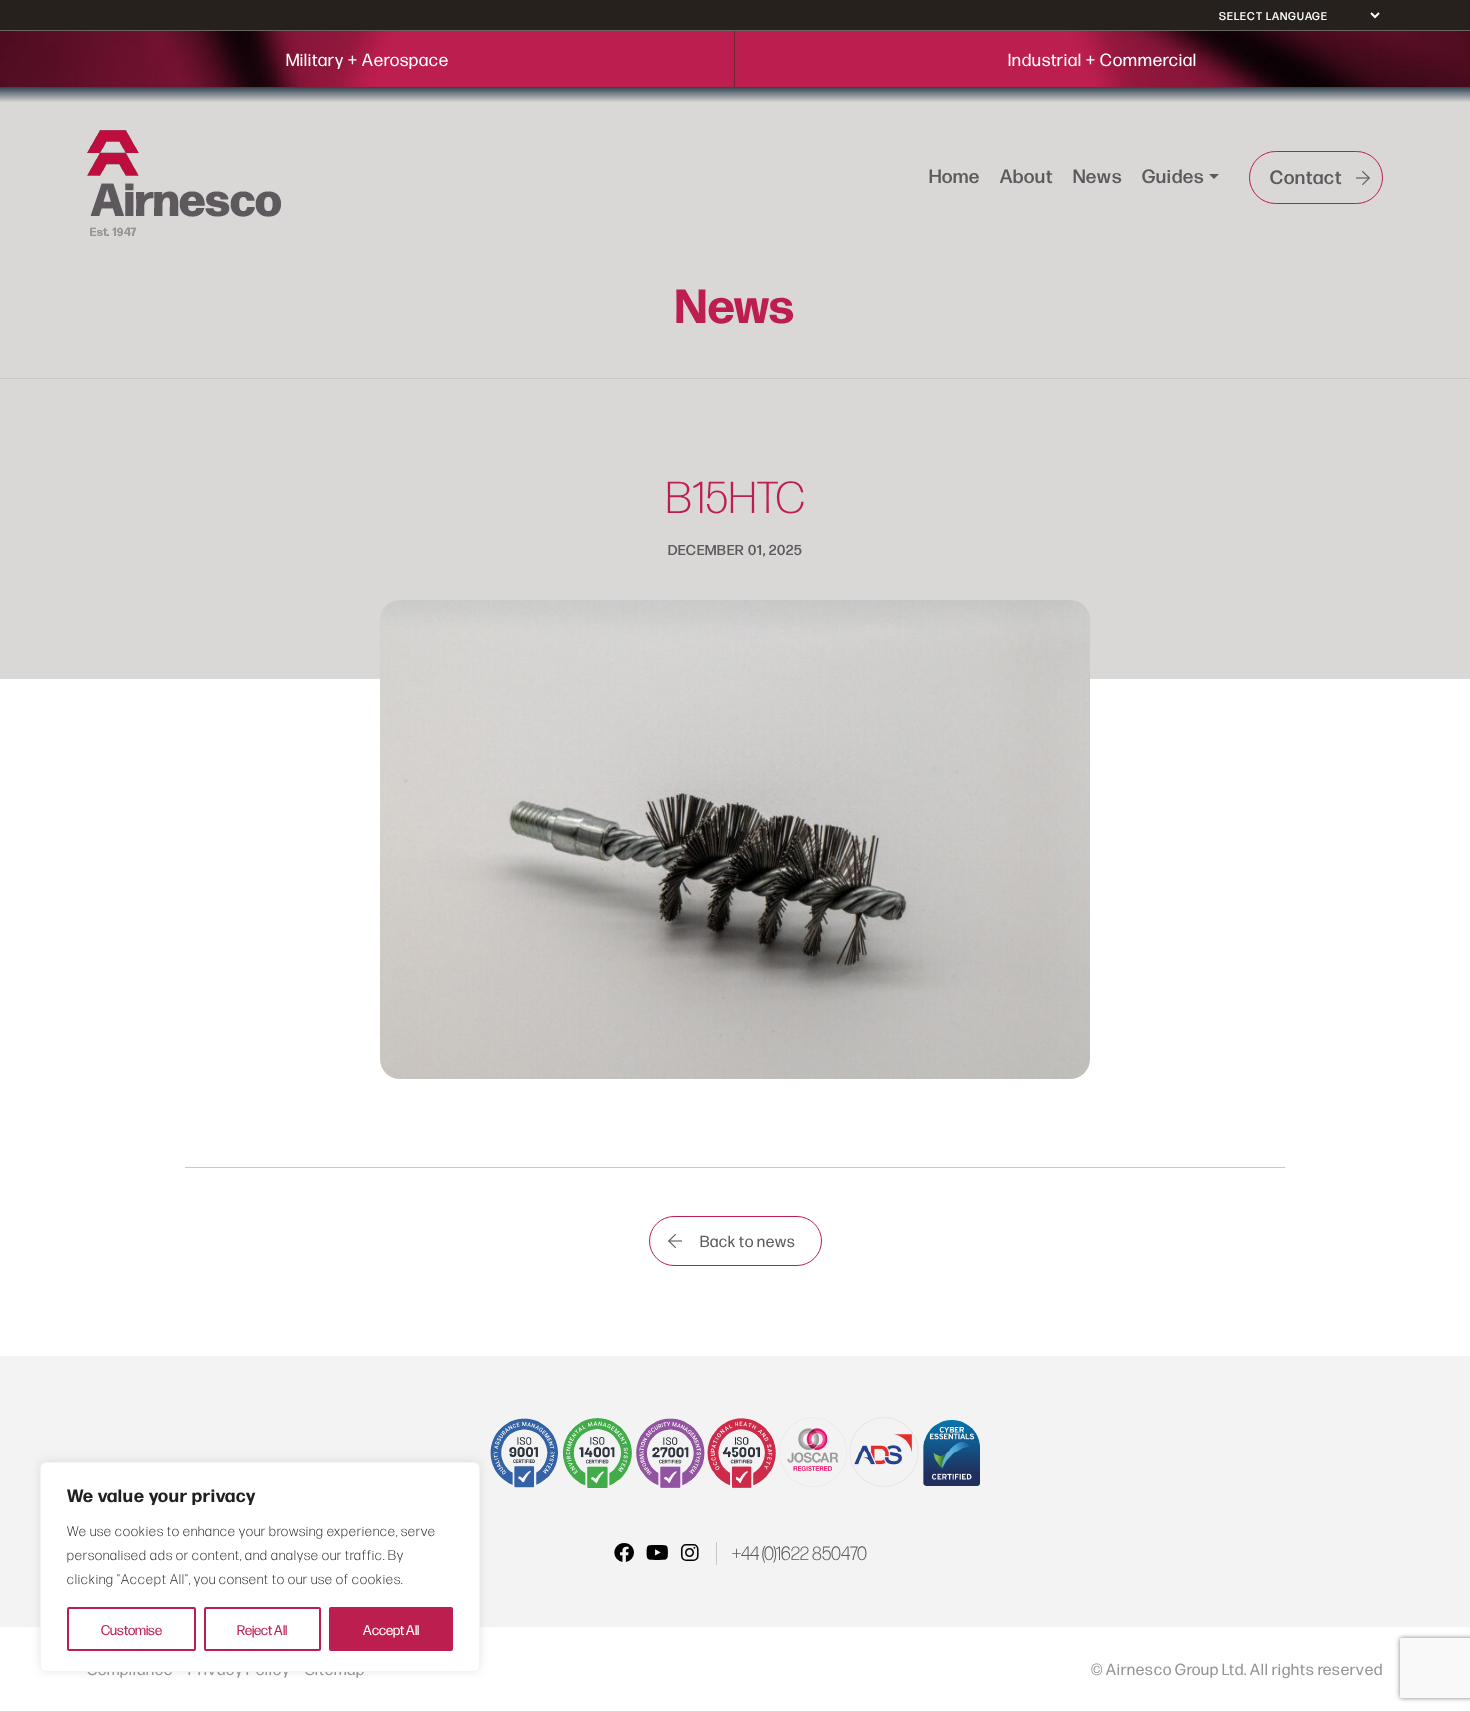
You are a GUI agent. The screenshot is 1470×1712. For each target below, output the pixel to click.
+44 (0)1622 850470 (799, 1553)
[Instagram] (690, 1552)
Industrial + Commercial (1102, 59)
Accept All (391, 1629)
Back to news (748, 1240)
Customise (131, 1629)
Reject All (262, 1629)
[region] (260, 1567)
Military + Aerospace (367, 59)
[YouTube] (657, 1552)
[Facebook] (624, 1552)
